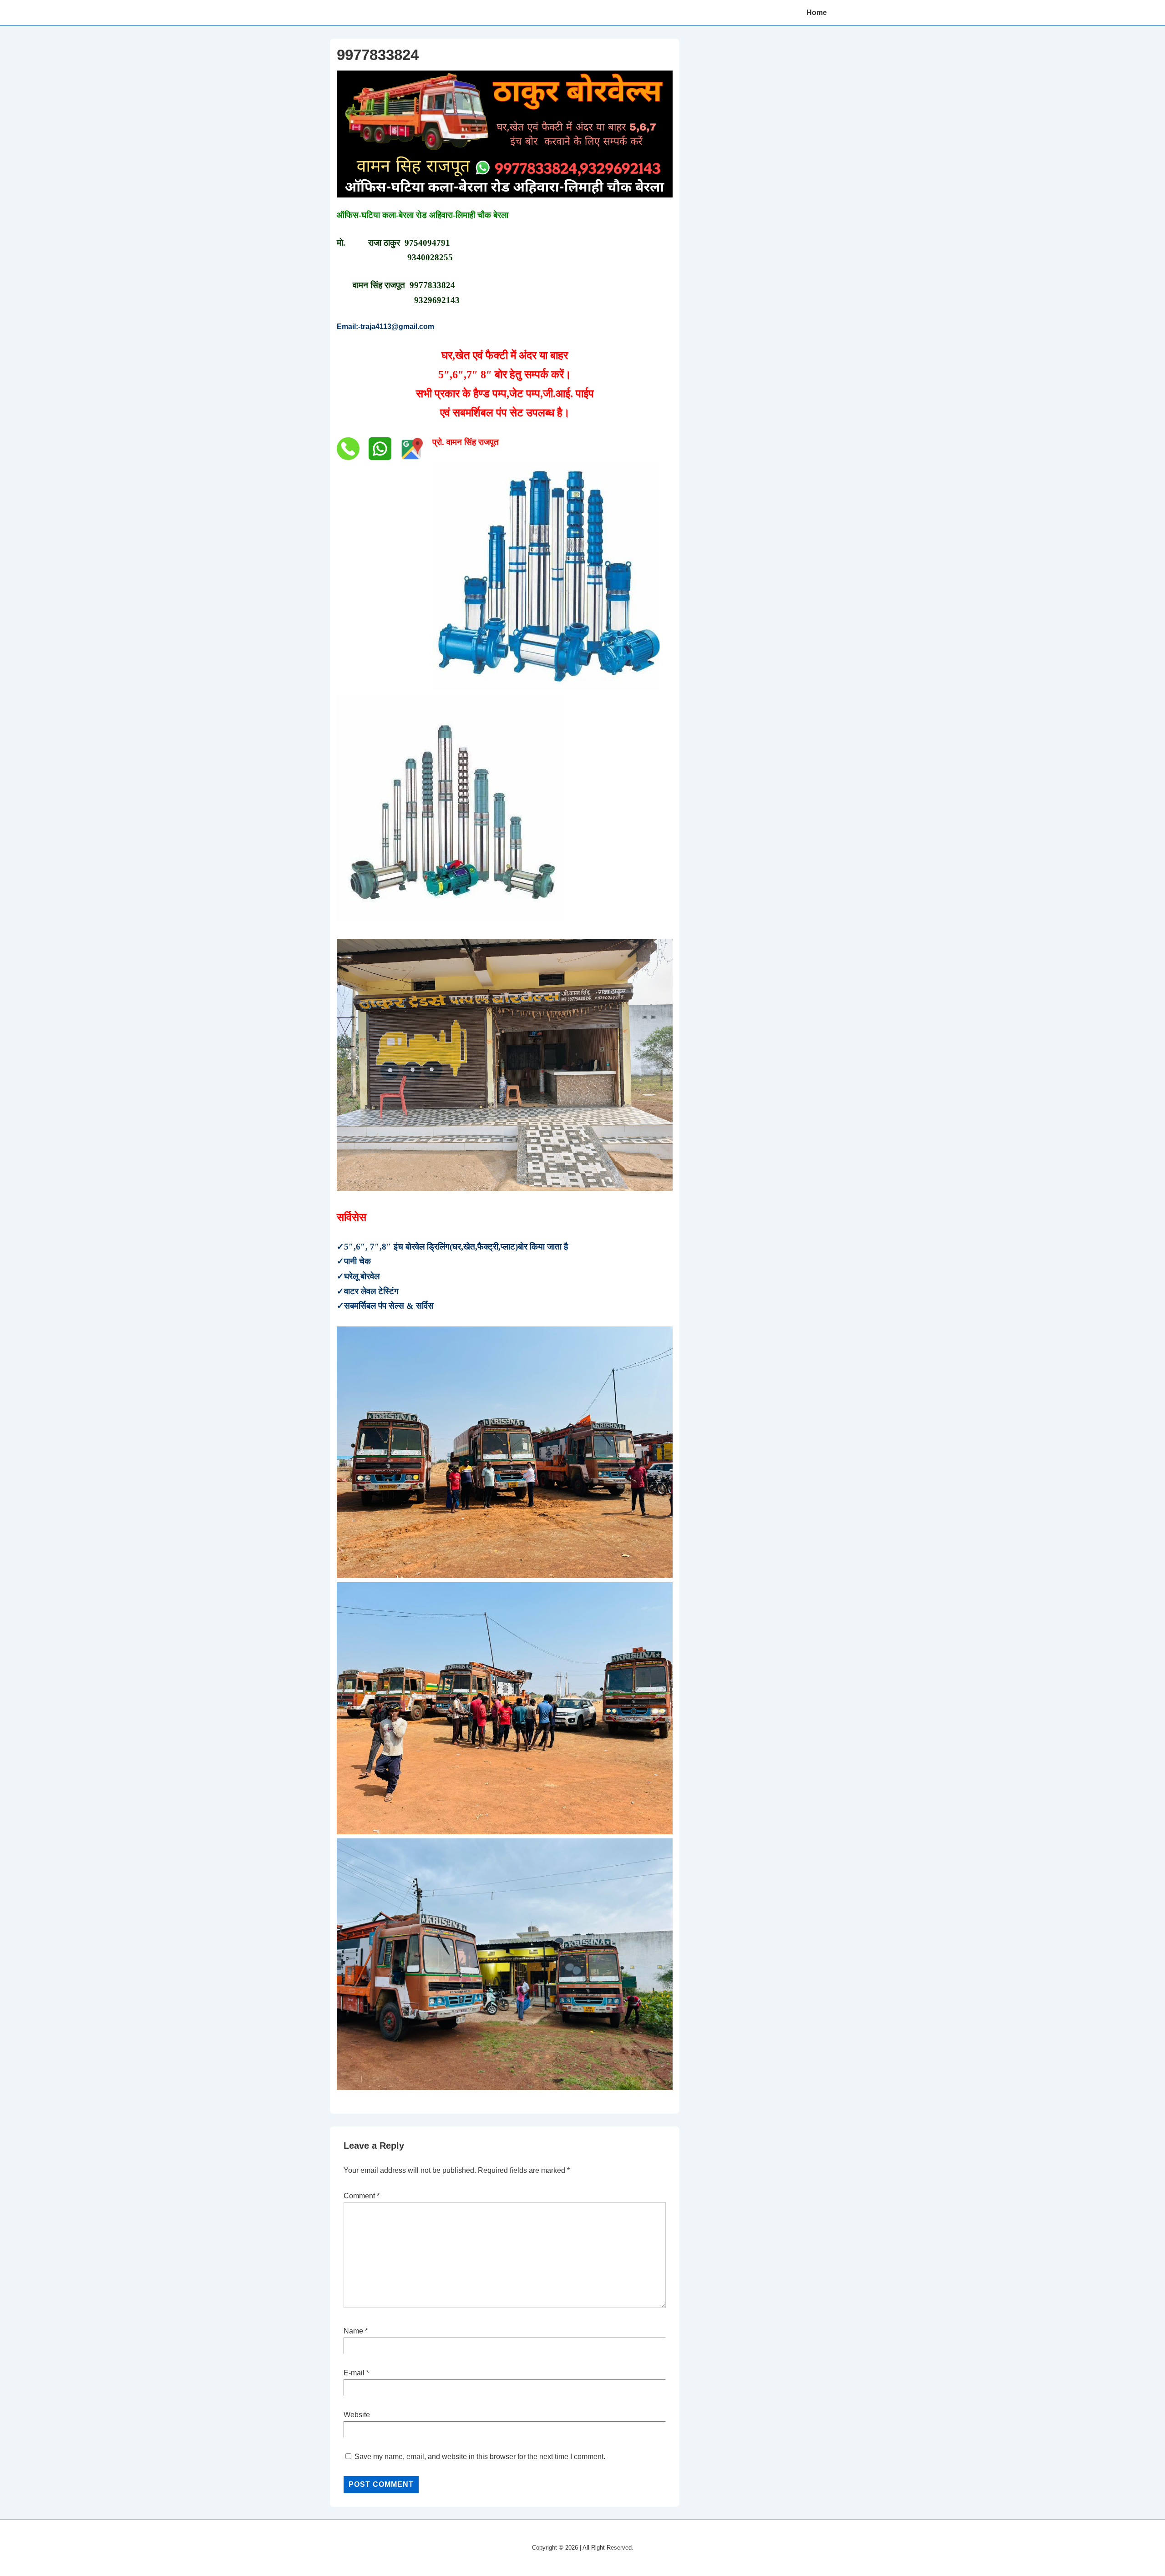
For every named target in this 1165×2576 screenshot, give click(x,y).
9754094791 (427, 243)
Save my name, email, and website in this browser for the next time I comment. (480, 2457)
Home (817, 13)
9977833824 (432, 285)
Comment (362, 2196)
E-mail (354, 2373)
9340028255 (430, 257)
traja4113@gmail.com (397, 326)
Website (357, 2415)
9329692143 (437, 300)
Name (353, 2331)
